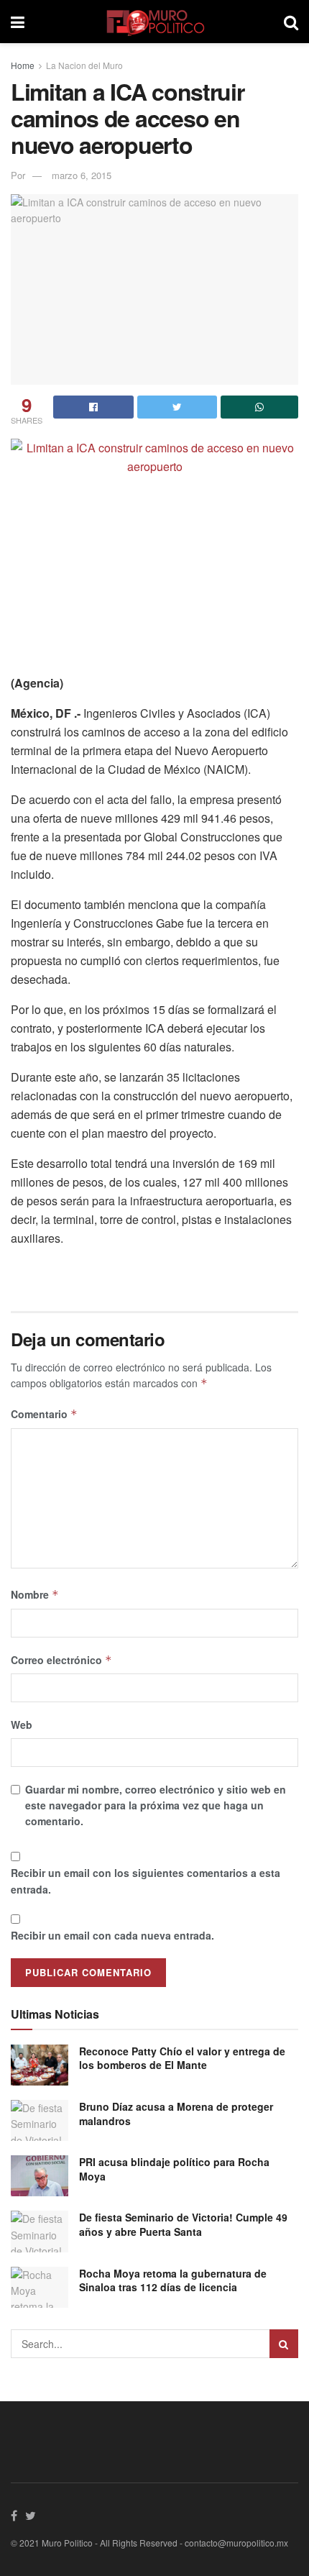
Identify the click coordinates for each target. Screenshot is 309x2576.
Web (22, 1725)
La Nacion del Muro (84, 65)
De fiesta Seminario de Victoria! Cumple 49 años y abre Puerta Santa (183, 2224)
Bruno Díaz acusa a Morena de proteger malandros (176, 2114)
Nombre (35, 1594)
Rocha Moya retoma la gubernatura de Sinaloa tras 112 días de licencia (173, 2280)
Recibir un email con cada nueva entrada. (112, 1935)
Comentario (44, 1414)
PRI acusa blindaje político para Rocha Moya (174, 2169)
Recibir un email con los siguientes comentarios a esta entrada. (146, 1881)
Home (23, 65)
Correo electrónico (61, 1660)
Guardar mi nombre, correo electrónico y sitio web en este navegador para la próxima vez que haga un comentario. (156, 1805)
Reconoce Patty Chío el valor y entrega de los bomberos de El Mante (182, 2058)
